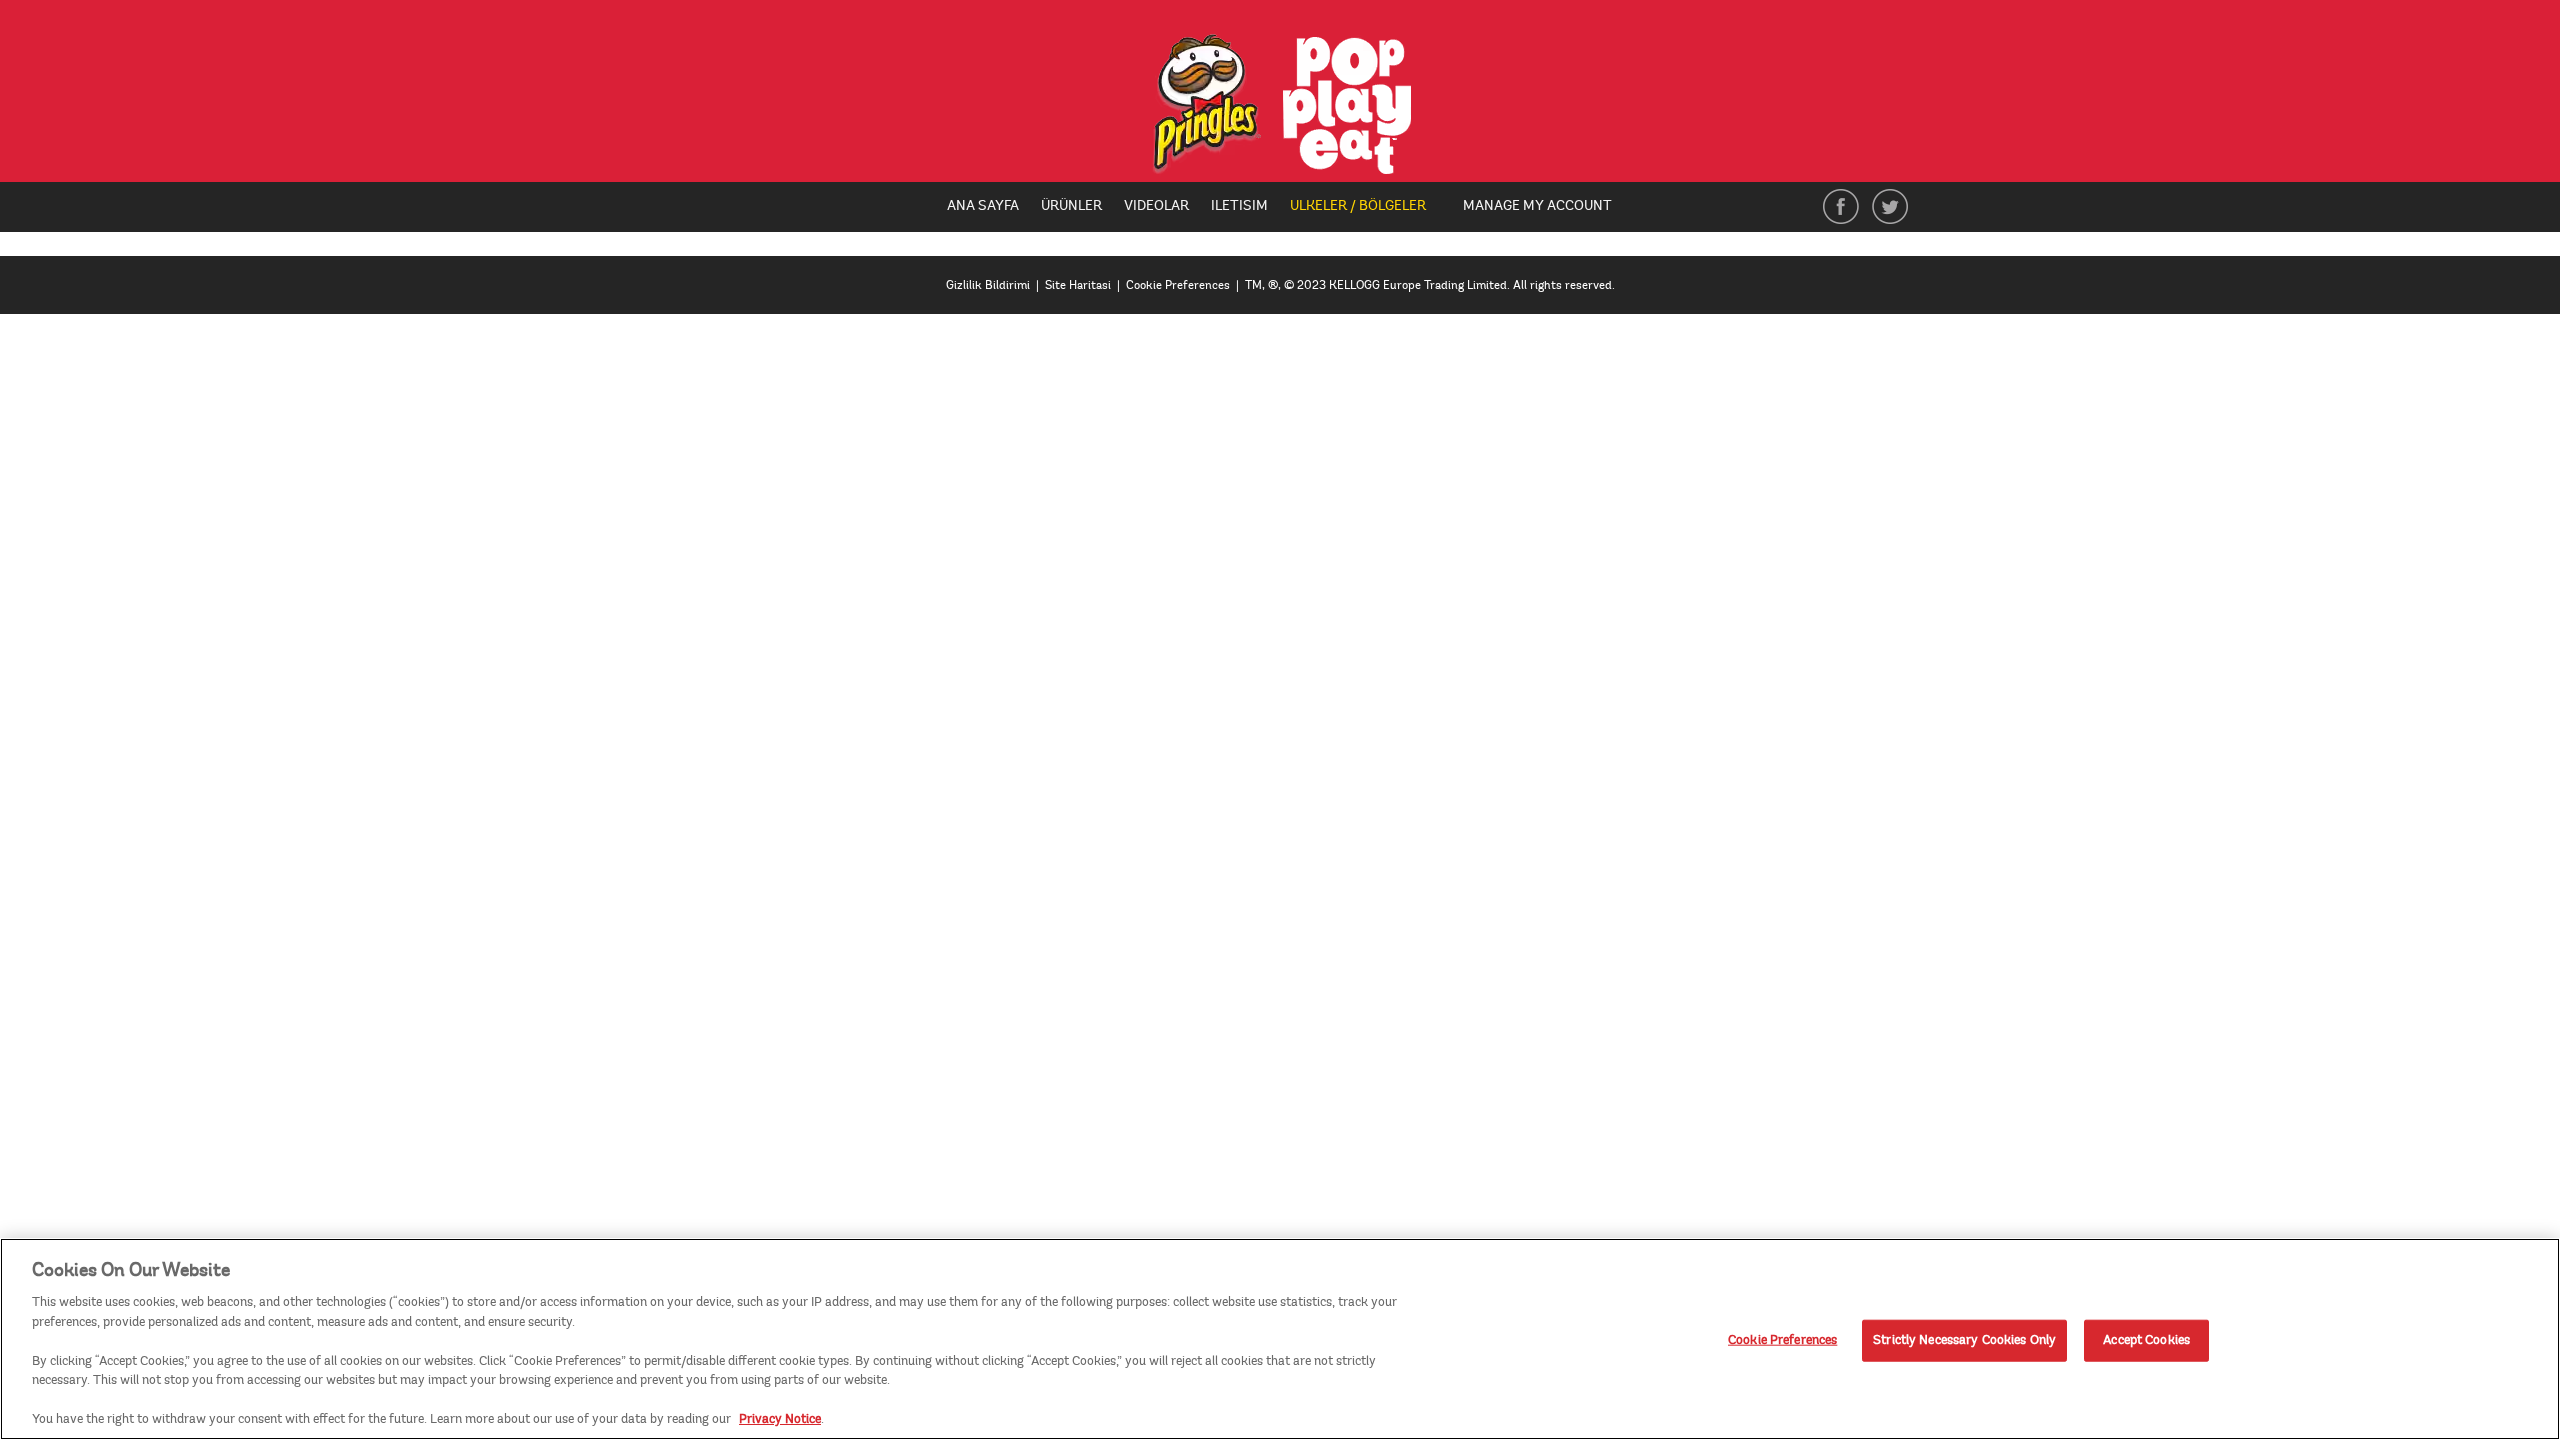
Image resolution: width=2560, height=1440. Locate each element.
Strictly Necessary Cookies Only (1964, 1340)
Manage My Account (1537, 205)
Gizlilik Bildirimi (988, 285)
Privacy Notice (780, 1419)
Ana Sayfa (983, 205)
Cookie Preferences (1782, 1340)
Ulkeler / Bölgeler (1365, 207)
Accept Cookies (2146, 1340)
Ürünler (1071, 205)
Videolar (1156, 205)
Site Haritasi (1078, 285)
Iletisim (1239, 205)
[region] (1280, 1339)
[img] (1280, 104)
